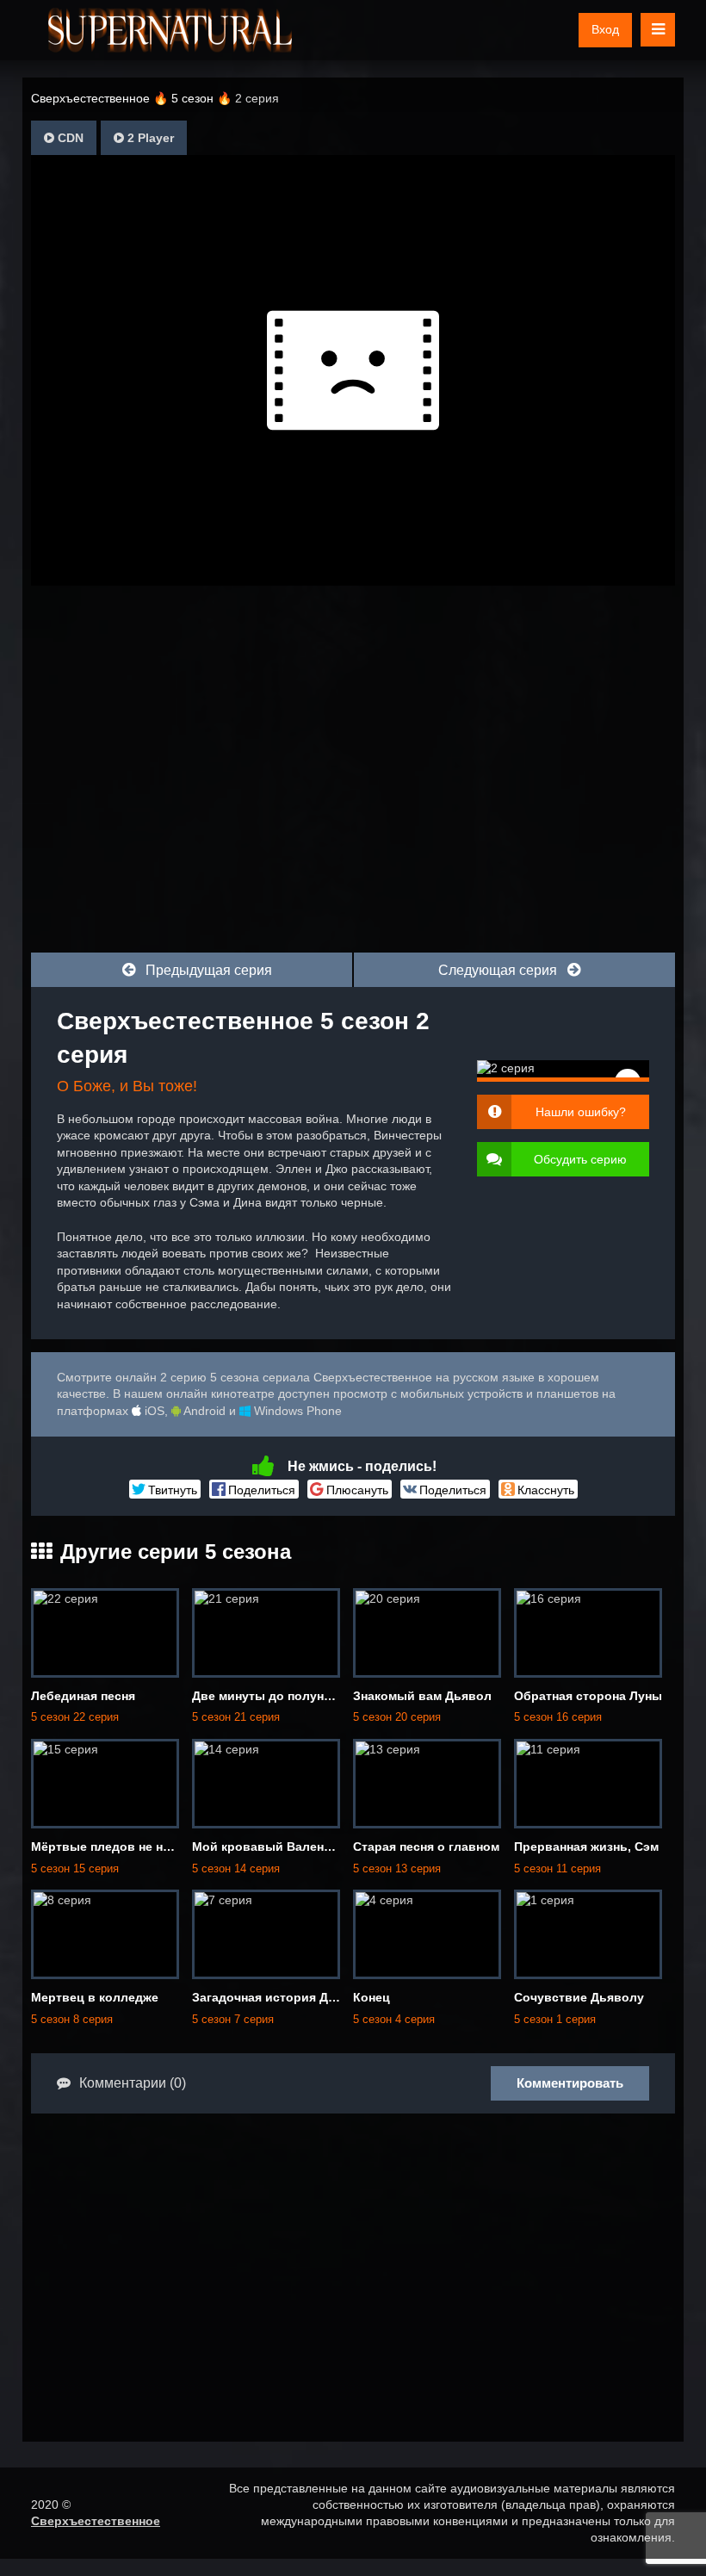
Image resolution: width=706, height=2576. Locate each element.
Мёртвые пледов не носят (111, 1847)
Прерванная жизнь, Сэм (586, 1847)
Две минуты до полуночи (269, 1696)
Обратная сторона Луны (588, 1696)
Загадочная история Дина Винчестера (308, 1997)
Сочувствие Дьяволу (579, 1997)
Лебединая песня (83, 1696)
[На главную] (170, 30)
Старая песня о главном (426, 1847)
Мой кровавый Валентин (268, 1847)
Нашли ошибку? (581, 1112)
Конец (372, 1997)
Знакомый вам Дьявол (422, 1696)
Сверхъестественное (96, 2521)
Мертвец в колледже (95, 1997)
